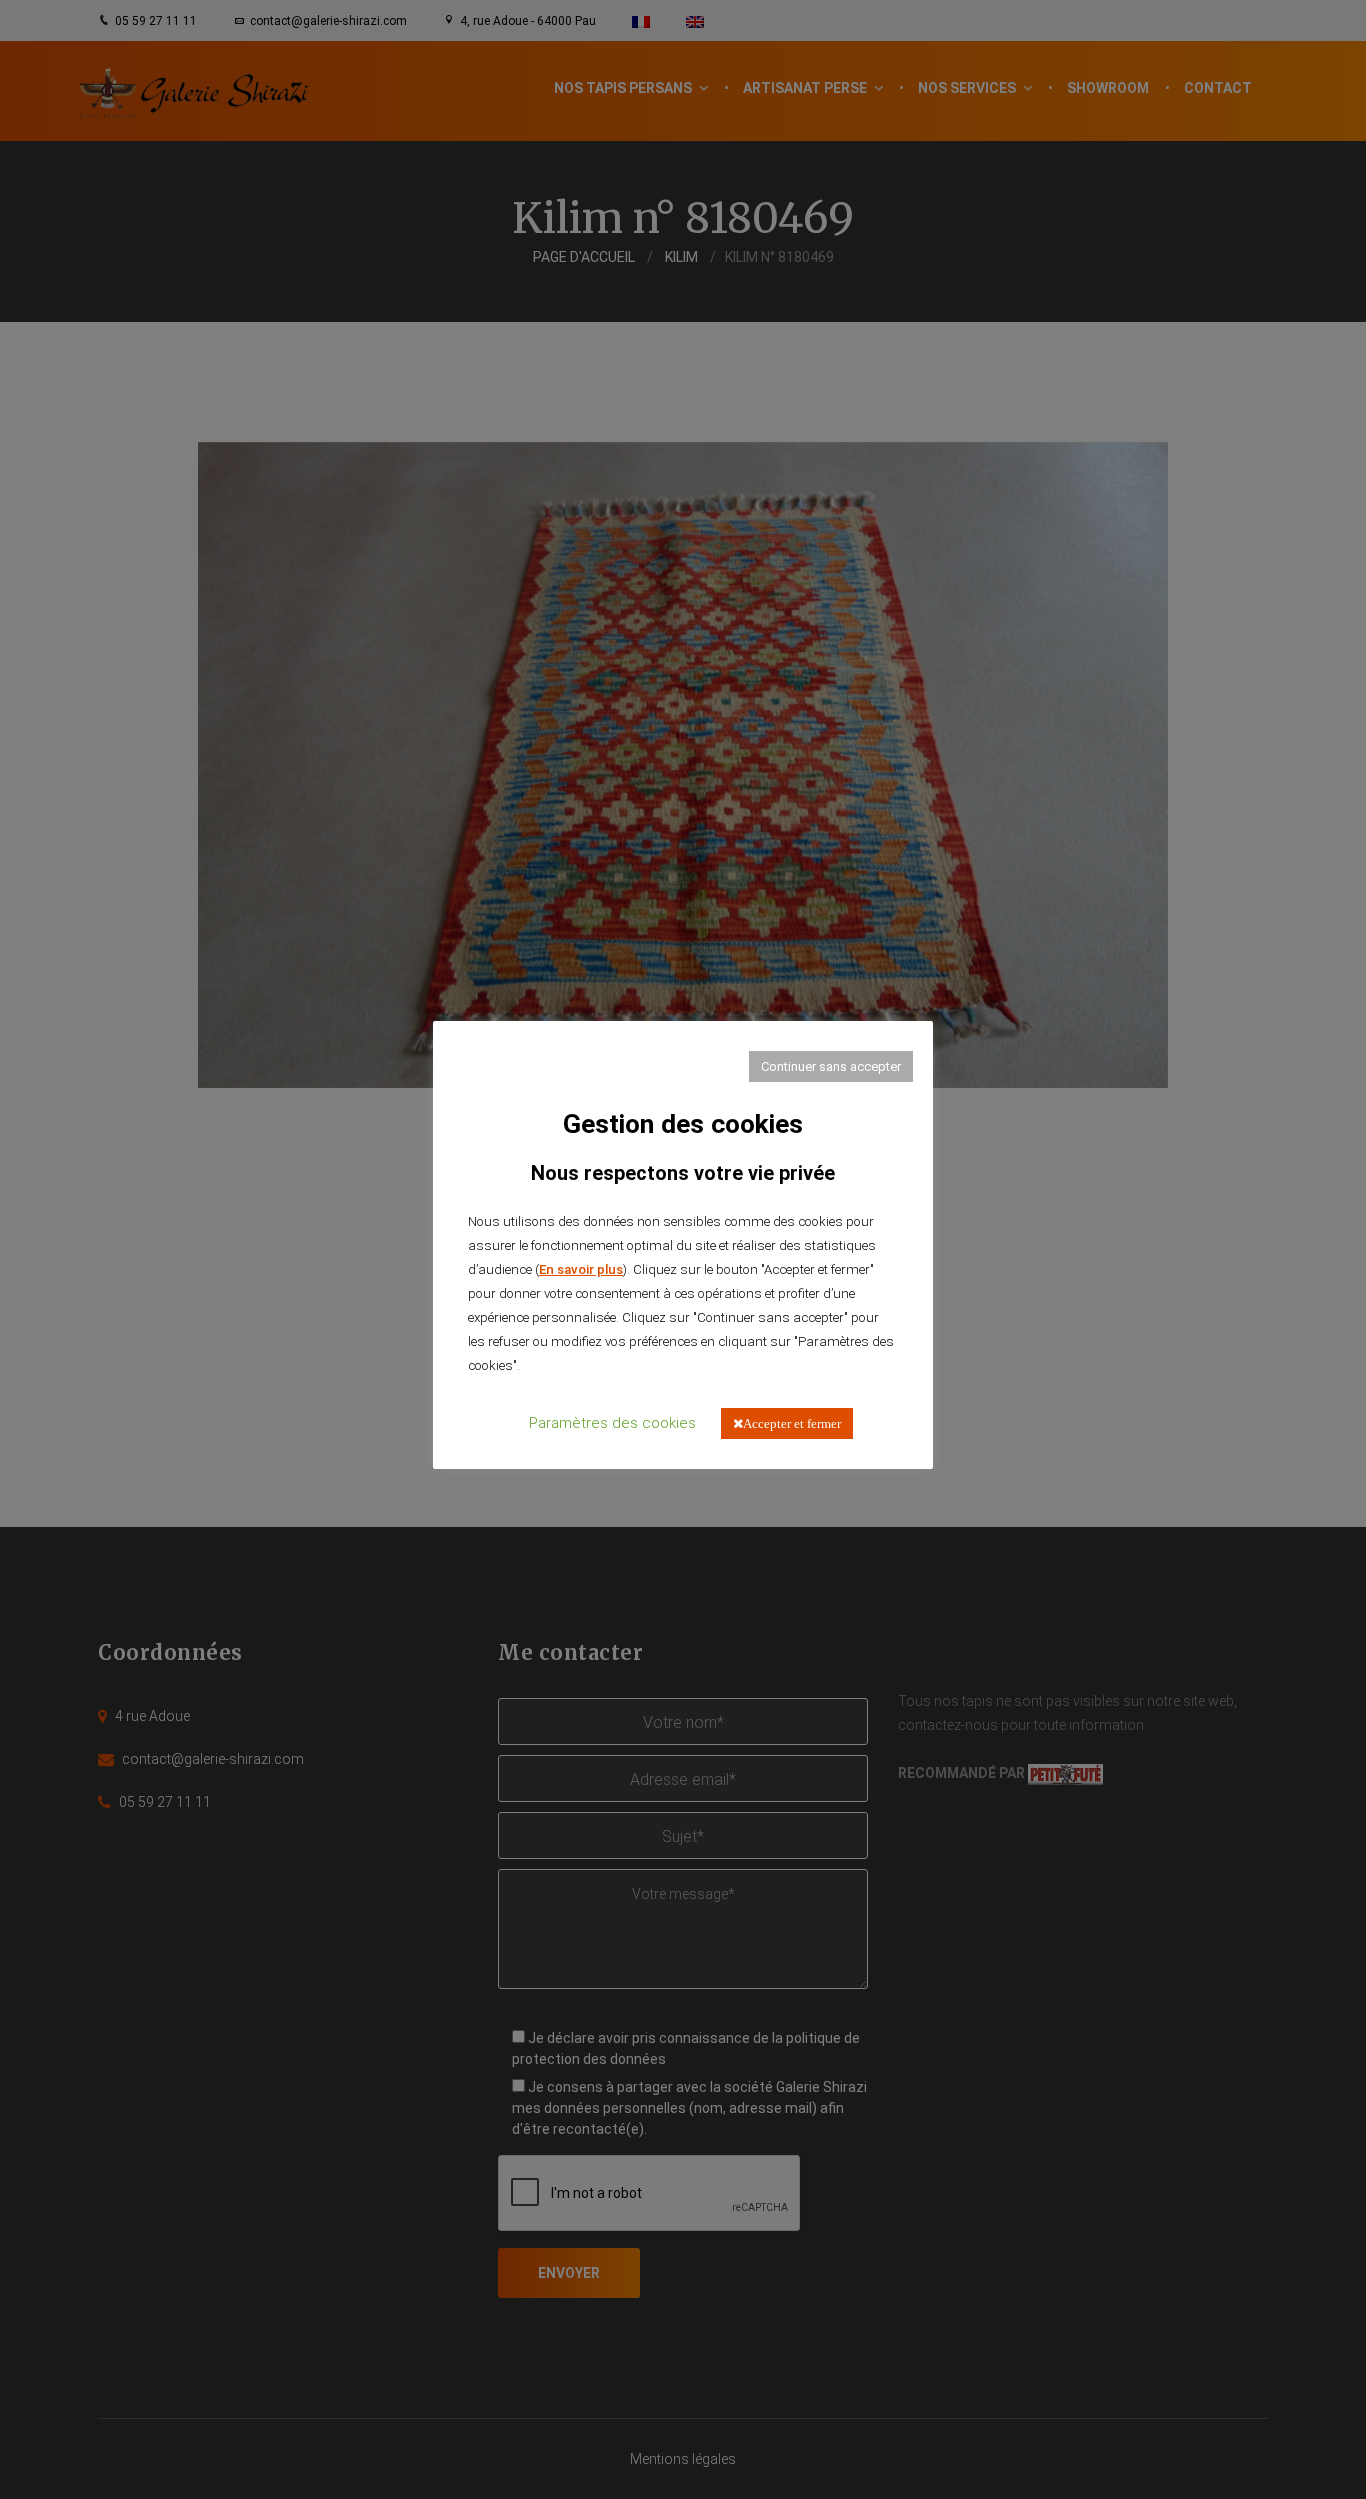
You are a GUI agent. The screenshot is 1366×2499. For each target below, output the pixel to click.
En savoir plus (581, 1269)
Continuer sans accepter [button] (831, 1066)
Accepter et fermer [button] (792, 1423)
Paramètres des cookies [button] (612, 1423)
